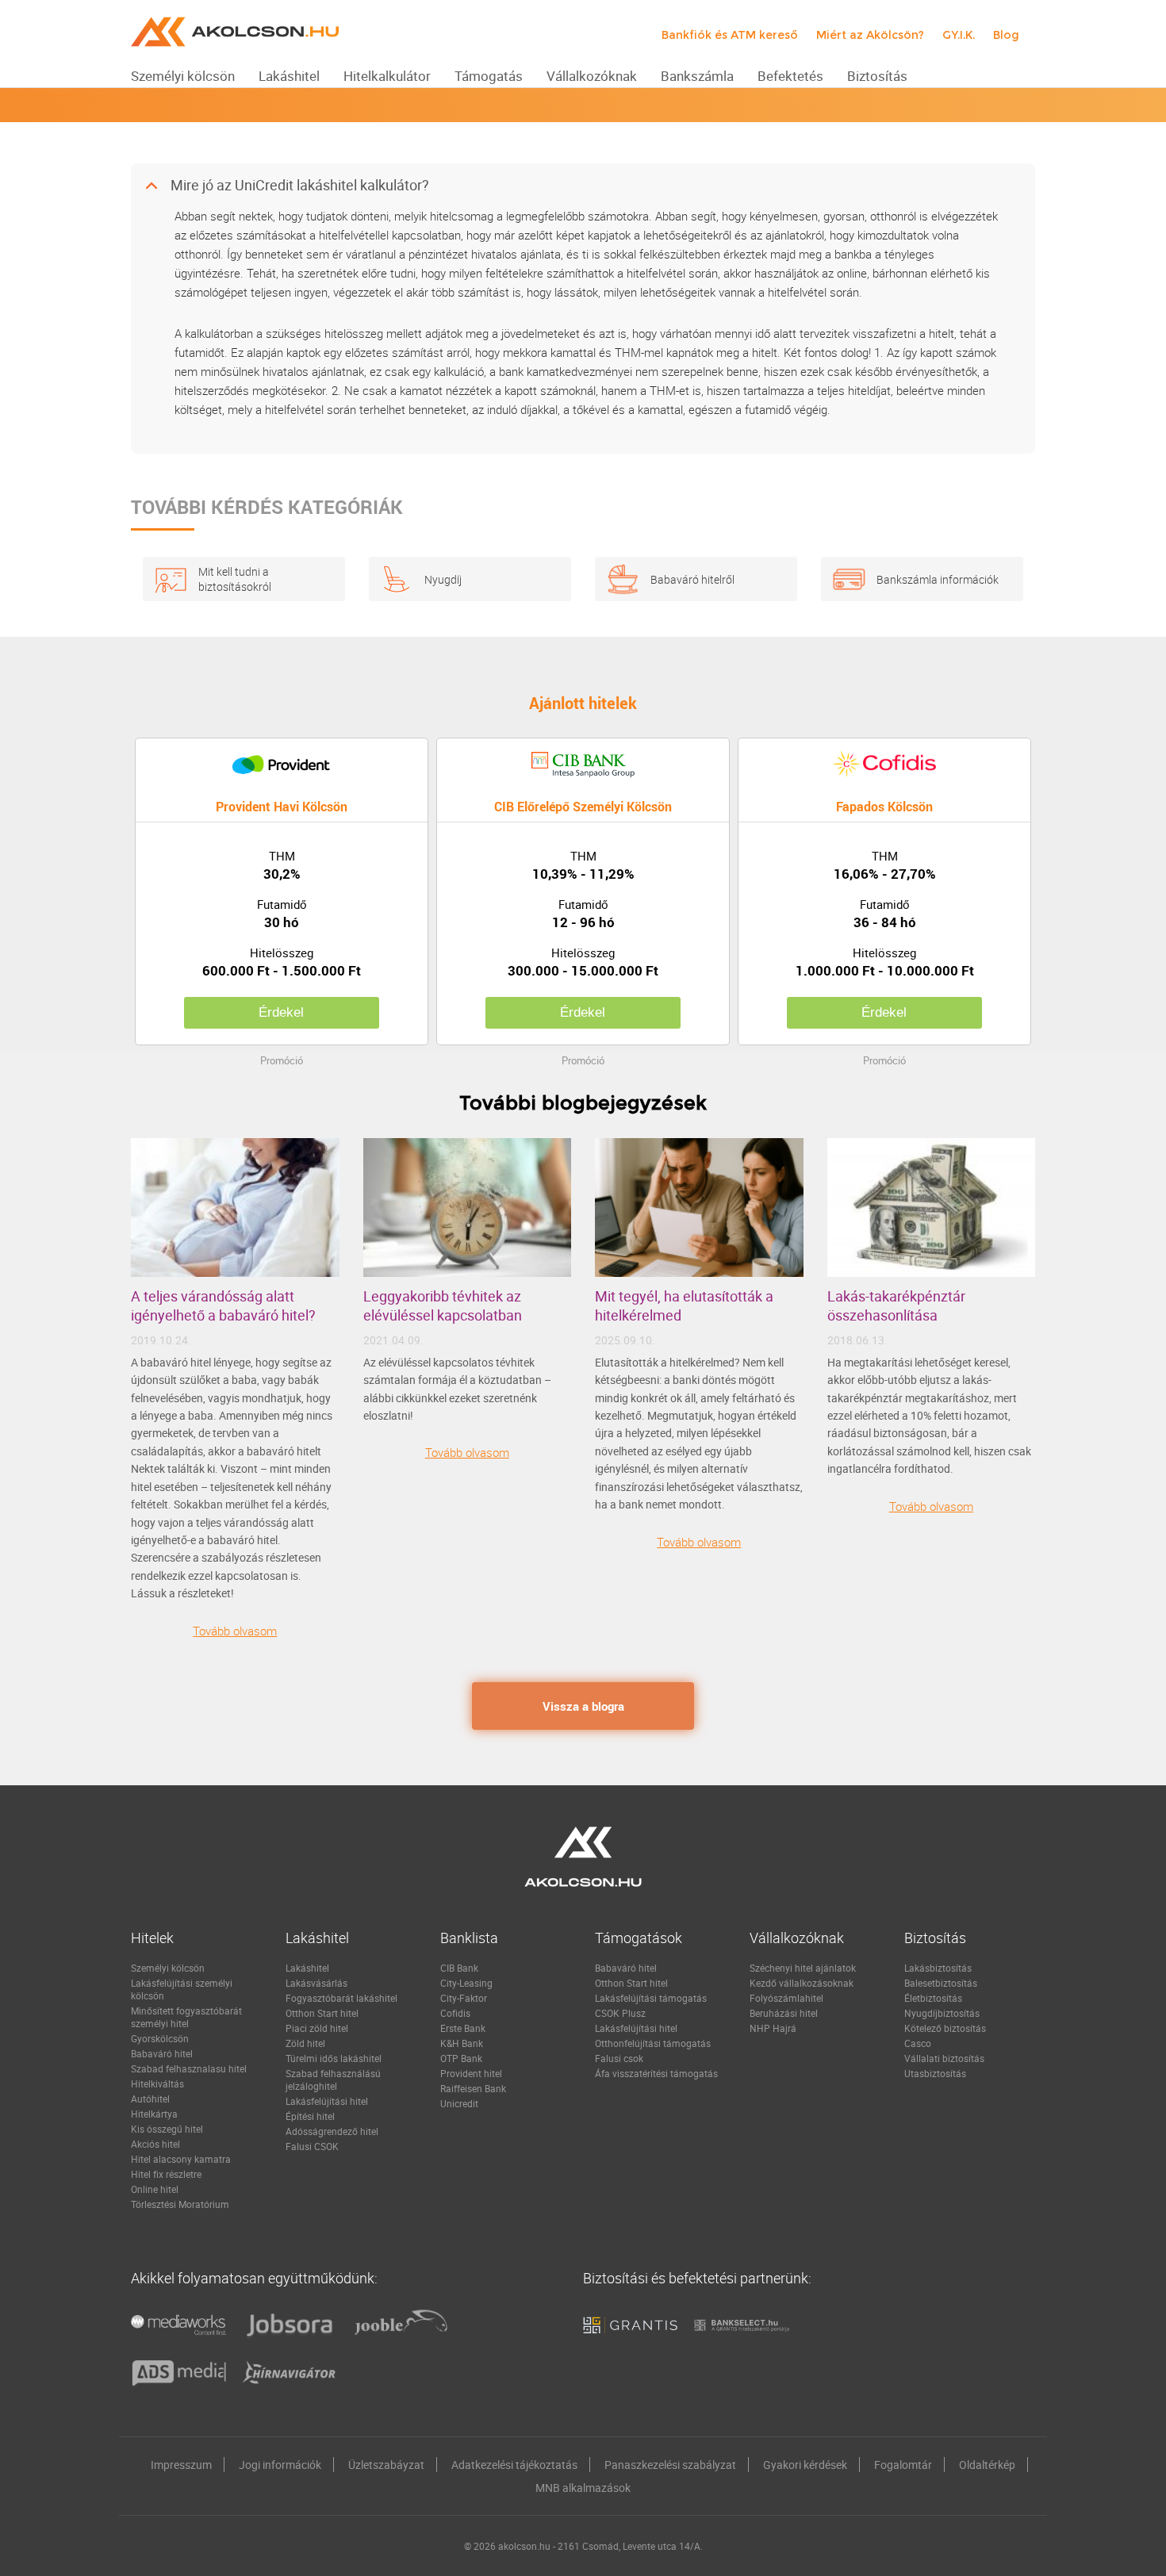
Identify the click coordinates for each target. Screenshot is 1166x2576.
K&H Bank (462, 2043)
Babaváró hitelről (692, 579)
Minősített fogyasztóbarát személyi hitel (186, 2017)
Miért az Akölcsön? (870, 35)
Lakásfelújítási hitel (327, 2101)
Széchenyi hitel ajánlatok (803, 1968)
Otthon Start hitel (322, 2013)
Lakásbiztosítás (938, 1968)
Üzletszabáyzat (386, 2465)
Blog (1006, 35)
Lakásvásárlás (316, 1983)
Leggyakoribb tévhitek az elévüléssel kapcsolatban (443, 1305)
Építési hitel (310, 2116)
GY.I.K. (959, 35)
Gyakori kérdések (805, 2465)
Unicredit (459, 2103)
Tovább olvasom (235, 1631)
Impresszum (181, 2465)
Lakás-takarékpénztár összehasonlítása (896, 1305)
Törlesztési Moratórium (180, 2204)
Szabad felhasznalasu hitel (189, 2068)
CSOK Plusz (620, 2013)
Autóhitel (150, 2099)
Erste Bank (463, 2028)
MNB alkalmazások (583, 2488)
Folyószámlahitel (786, 1998)
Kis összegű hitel (167, 2129)
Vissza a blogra (583, 1706)
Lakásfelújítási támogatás (651, 1998)
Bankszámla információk (938, 579)
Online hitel (155, 2189)
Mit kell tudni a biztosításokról (235, 579)
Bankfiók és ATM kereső (730, 35)
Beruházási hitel (784, 2013)
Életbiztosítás (933, 1998)
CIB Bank (459, 1968)
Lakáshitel (307, 1968)
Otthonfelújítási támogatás (653, 2043)
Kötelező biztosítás (945, 2028)
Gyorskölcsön (160, 2038)
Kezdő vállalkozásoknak (802, 1983)
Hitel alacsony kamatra (181, 2159)
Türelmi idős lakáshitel (334, 2058)
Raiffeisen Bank (473, 2088)
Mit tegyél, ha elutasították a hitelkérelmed (684, 1305)
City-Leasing (466, 1983)
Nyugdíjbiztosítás (942, 2013)
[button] (583, 186)
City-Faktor (464, 1998)
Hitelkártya (154, 2114)
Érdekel (281, 1012)
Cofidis (455, 2013)
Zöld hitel (305, 2043)
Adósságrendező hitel (332, 2131)
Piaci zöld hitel (317, 2028)
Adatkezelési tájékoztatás (514, 2465)
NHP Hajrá (773, 2028)
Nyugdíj (443, 579)
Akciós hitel (155, 2144)
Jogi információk (280, 2465)
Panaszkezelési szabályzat (670, 2465)
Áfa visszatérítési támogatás (656, 2073)
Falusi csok (619, 2058)
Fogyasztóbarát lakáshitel (341, 1998)
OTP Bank (461, 2058)
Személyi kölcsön (168, 1968)
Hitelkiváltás (157, 2083)
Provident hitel (471, 2073)
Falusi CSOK (312, 2146)
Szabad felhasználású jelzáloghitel (333, 2080)
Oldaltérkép (987, 2465)
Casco (918, 2043)
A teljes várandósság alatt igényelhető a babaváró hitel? (223, 1305)
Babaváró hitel (162, 2053)
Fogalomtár (903, 2465)
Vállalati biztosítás (944, 2058)
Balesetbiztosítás (941, 1983)
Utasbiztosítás (935, 2073)
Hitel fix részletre (166, 2174)
